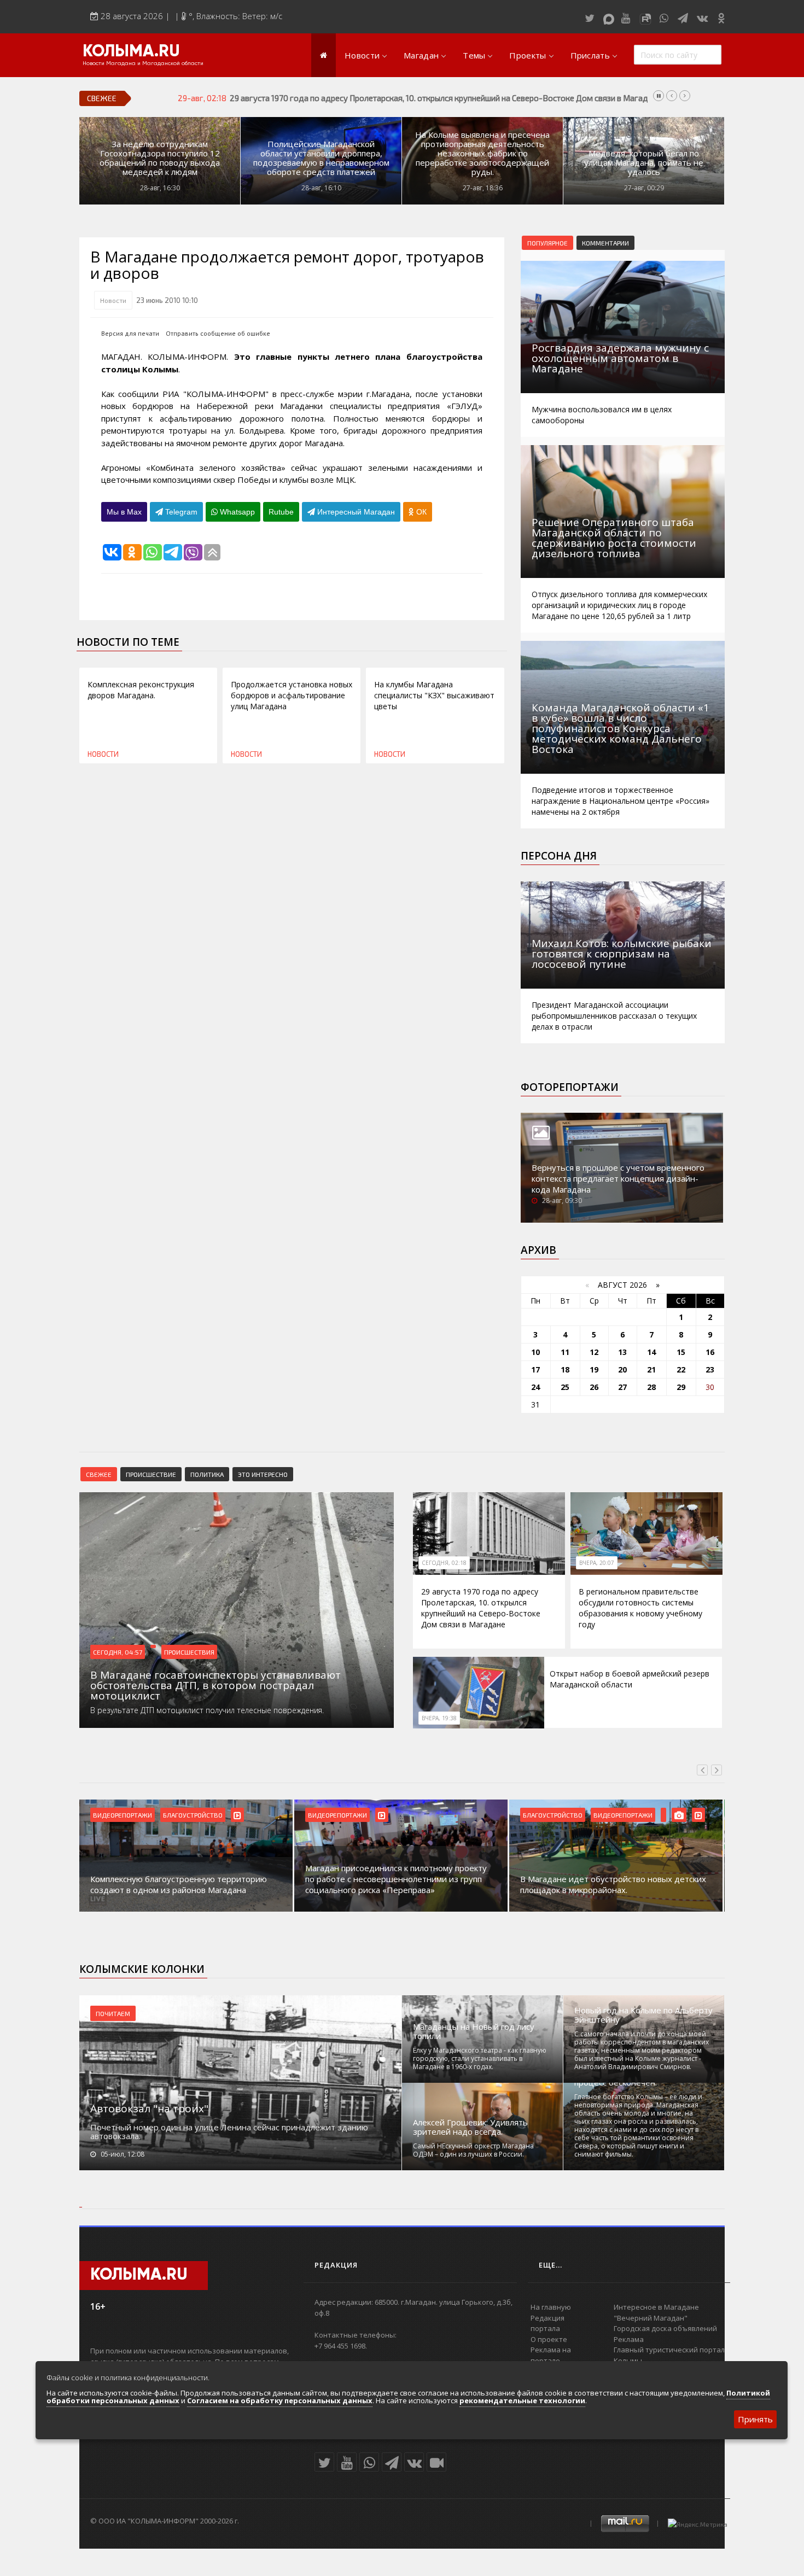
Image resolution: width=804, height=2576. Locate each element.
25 (565, 1387)
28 (651, 1387)
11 (565, 1352)
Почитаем (113, 2013)
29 (681, 1387)
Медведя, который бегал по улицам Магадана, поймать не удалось (644, 163)
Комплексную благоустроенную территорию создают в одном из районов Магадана (179, 1884)
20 (622, 1369)
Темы (474, 55)
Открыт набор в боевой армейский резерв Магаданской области (630, 1679)
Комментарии (605, 243)
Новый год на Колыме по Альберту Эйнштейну (643, 2015)
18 (565, 1369)
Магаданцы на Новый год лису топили (474, 2031)
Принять (755, 2419)
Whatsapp (236, 512)
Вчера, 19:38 (439, 1718)
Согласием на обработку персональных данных (280, 2400)
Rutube (281, 512)
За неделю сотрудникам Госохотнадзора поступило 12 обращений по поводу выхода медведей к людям (160, 158)
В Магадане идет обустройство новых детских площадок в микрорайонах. (613, 1884)
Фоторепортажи (570, 1087)
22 (681, 1369)
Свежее (99, 1474)
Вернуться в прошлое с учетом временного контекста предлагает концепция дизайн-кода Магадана (618, 1178)
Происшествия (189, 1652)
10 (535, 1352)
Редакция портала (547, 2323)
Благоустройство (193, 1815)
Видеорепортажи (123, 1815)
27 (622, 1387)
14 (651, 1352)
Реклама (629, 2339)
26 (594, 1387)
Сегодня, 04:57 (118, 1652)
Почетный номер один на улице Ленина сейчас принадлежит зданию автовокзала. (229, 2131)
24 (535, 1387)
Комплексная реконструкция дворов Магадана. (141, 690)
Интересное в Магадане (656, 2307)
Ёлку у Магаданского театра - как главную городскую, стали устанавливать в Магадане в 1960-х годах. (480, 2058)
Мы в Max (124, 512)
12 (594, 1352)
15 (681, 1352)
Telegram (180, 512)
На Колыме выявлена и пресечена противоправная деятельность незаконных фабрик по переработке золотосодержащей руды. (482, 153)
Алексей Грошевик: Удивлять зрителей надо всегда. (470, 2127)
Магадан (421, 55)
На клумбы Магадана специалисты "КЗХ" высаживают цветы (434, 695)
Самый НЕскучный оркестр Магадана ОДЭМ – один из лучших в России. (473, 2150)
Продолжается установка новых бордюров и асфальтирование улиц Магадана (292, 695)
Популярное (547, 243)
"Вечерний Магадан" (651, 2318)
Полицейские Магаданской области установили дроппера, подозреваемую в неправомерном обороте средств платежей (321, 158)
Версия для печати (130, 333)
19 (594, 1369)
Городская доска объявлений (665, 2328)
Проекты (528, 55)
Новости (362, 55)
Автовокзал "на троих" (149, 2108)
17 (535, 1369)
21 (651, 1369)
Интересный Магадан (355, 512)
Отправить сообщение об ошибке (218, 333)
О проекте (549, 2339)
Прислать (590, 55)
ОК (420, 512)
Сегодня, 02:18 (444, 1563)
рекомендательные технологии (522, 2400)
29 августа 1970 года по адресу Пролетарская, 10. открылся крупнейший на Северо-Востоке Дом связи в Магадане (481, 1608)
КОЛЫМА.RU (131, 52)
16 (710, 1352)
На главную (551, 2307)
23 (710, 1369)
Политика (207, 1474)
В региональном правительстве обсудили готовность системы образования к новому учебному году (640, 1608)
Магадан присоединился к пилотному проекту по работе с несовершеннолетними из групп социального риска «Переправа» (396, 1879)
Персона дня (559, 856)
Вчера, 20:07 (597, 1563)
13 (622, 1352)
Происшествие (151, 1474)
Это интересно (263, 1474)
